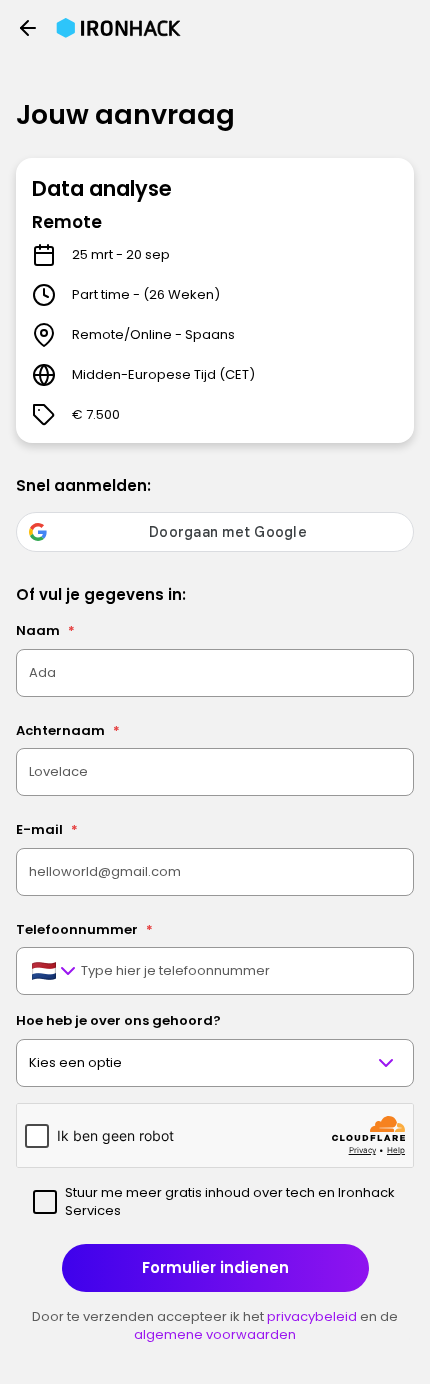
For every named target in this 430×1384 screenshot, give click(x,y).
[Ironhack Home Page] (118, 28)
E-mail (47, 829)
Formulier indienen (215, 1267)
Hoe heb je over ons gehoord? (118, 1020)
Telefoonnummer (84, 929)
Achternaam (68, 730)
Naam (45, 630)
